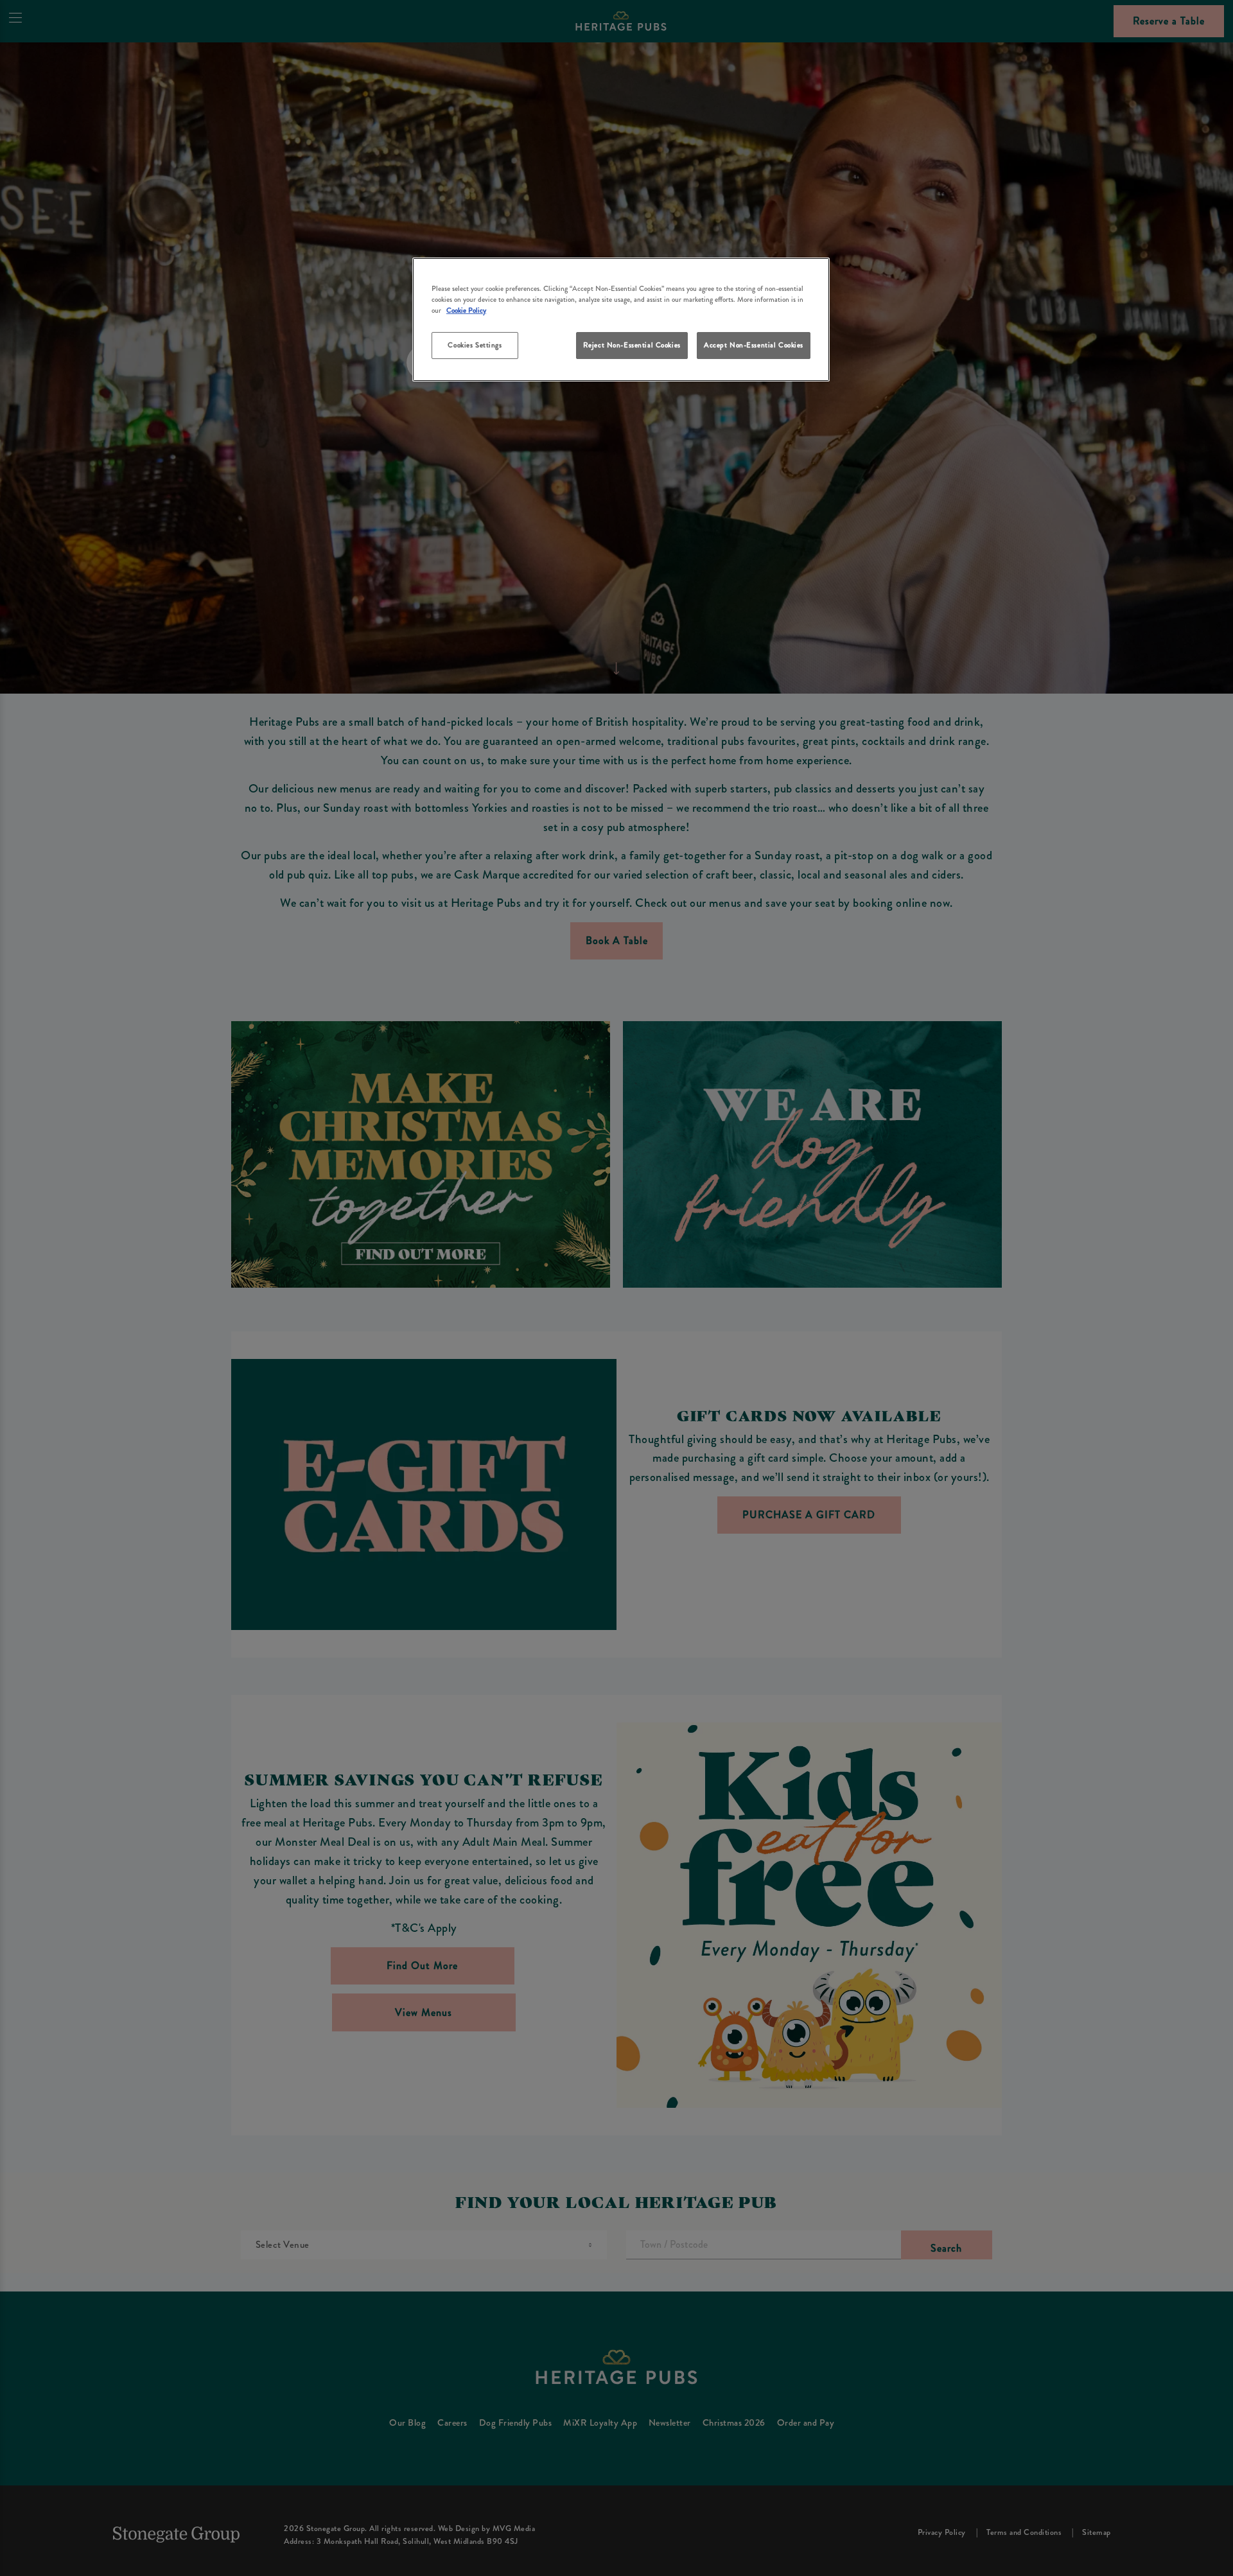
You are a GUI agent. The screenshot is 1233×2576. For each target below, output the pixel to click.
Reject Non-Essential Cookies (632, 345)
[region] (621, 320)
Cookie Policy (466, 310)
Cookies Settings (475, 345)
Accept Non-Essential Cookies (754, 345)
